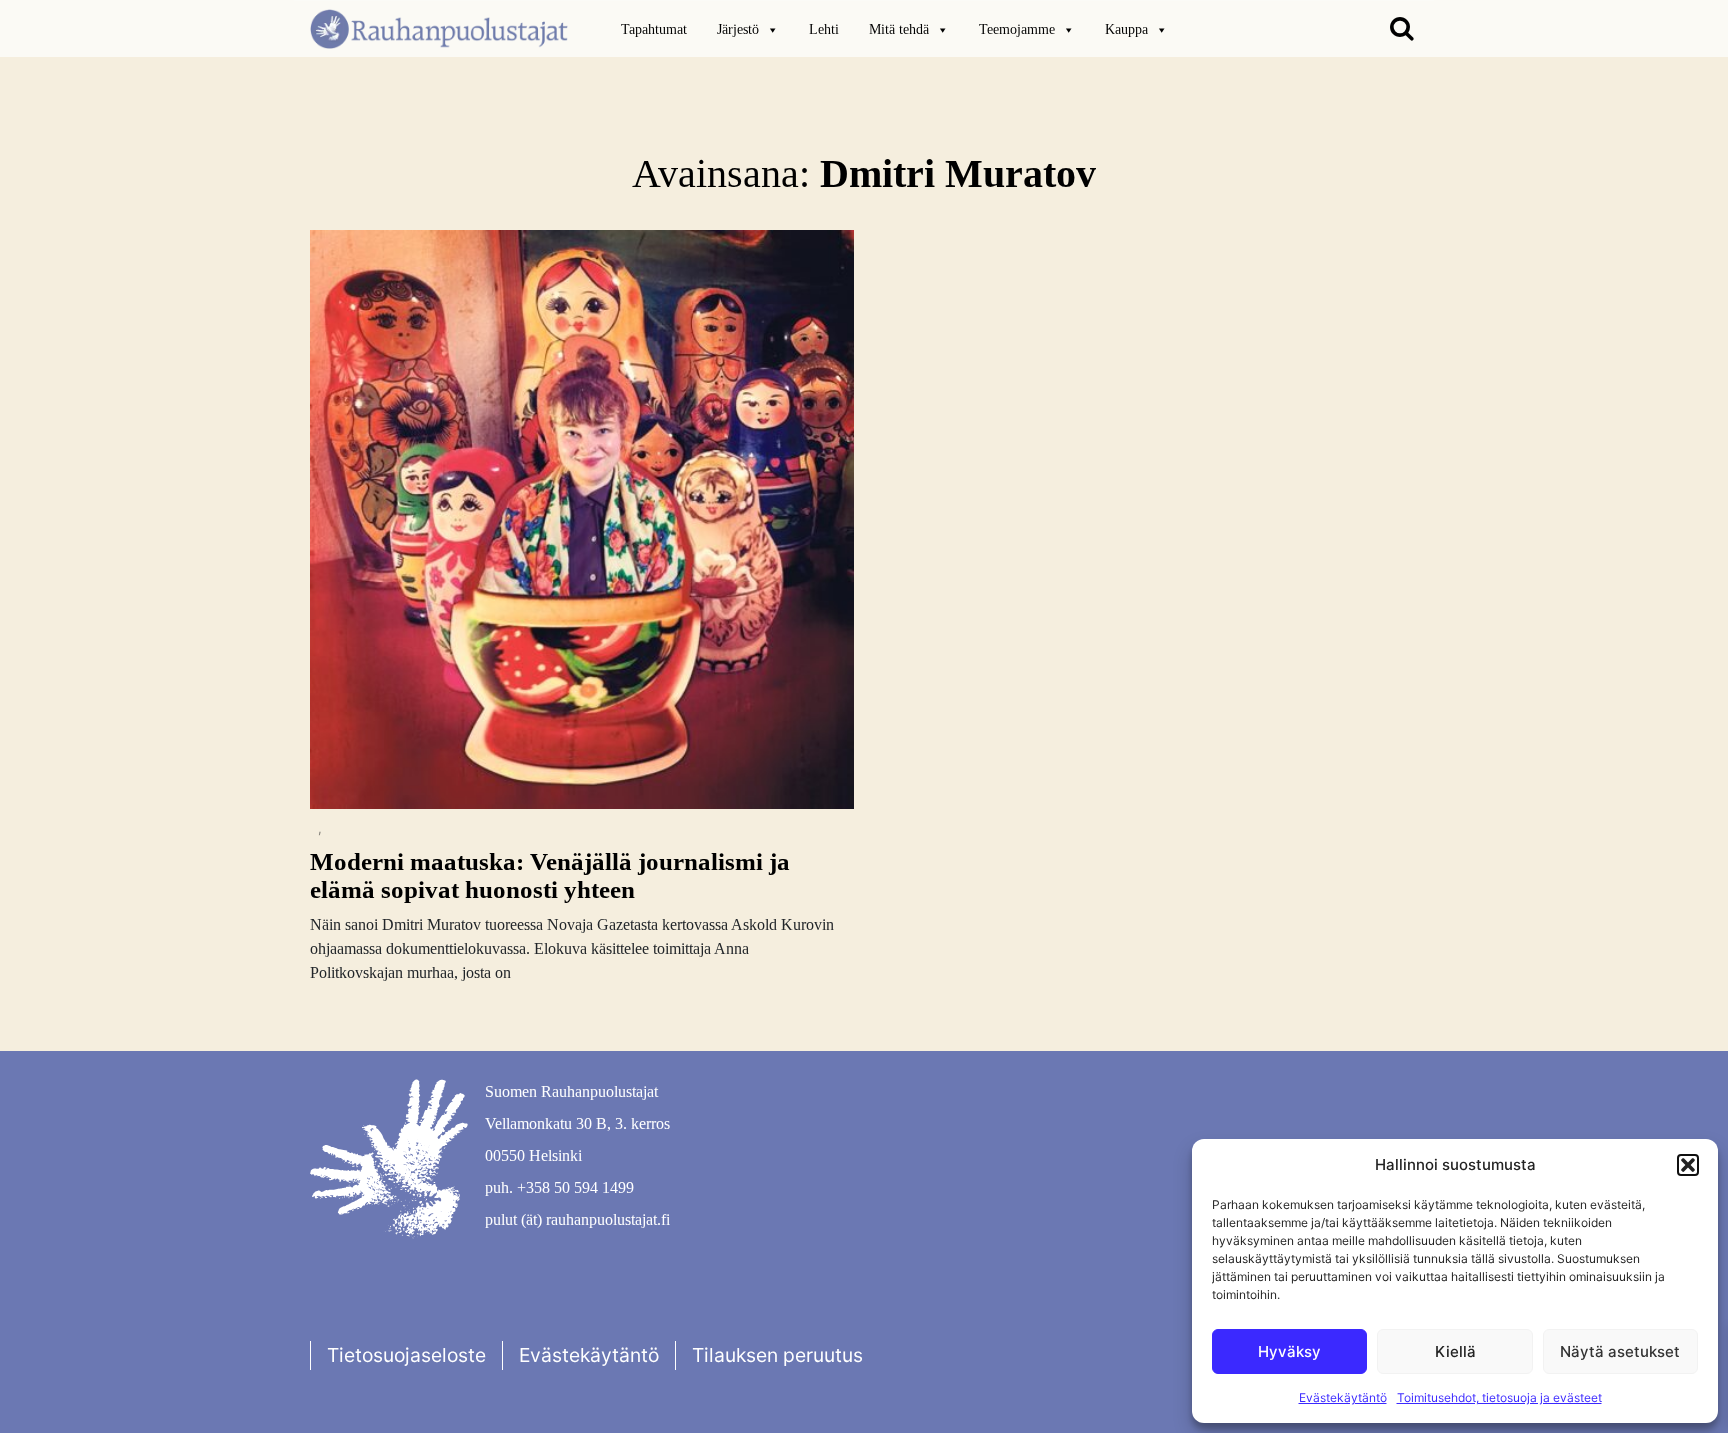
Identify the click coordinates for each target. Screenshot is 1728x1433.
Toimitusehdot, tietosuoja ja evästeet (1499, 1397)
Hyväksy (1289, 1351)
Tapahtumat (654, 29)
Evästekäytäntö (1343, 1397)
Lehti (824, 29)
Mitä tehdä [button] (899, 29)
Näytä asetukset (1620, 1351)
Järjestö (738, 29)
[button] (1688, 1165)
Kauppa (1126, 29)
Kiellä (1455, 1351)
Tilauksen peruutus (777, 1355)
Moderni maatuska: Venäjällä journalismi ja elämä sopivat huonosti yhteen (550, 875)
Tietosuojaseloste (406, 1355)
